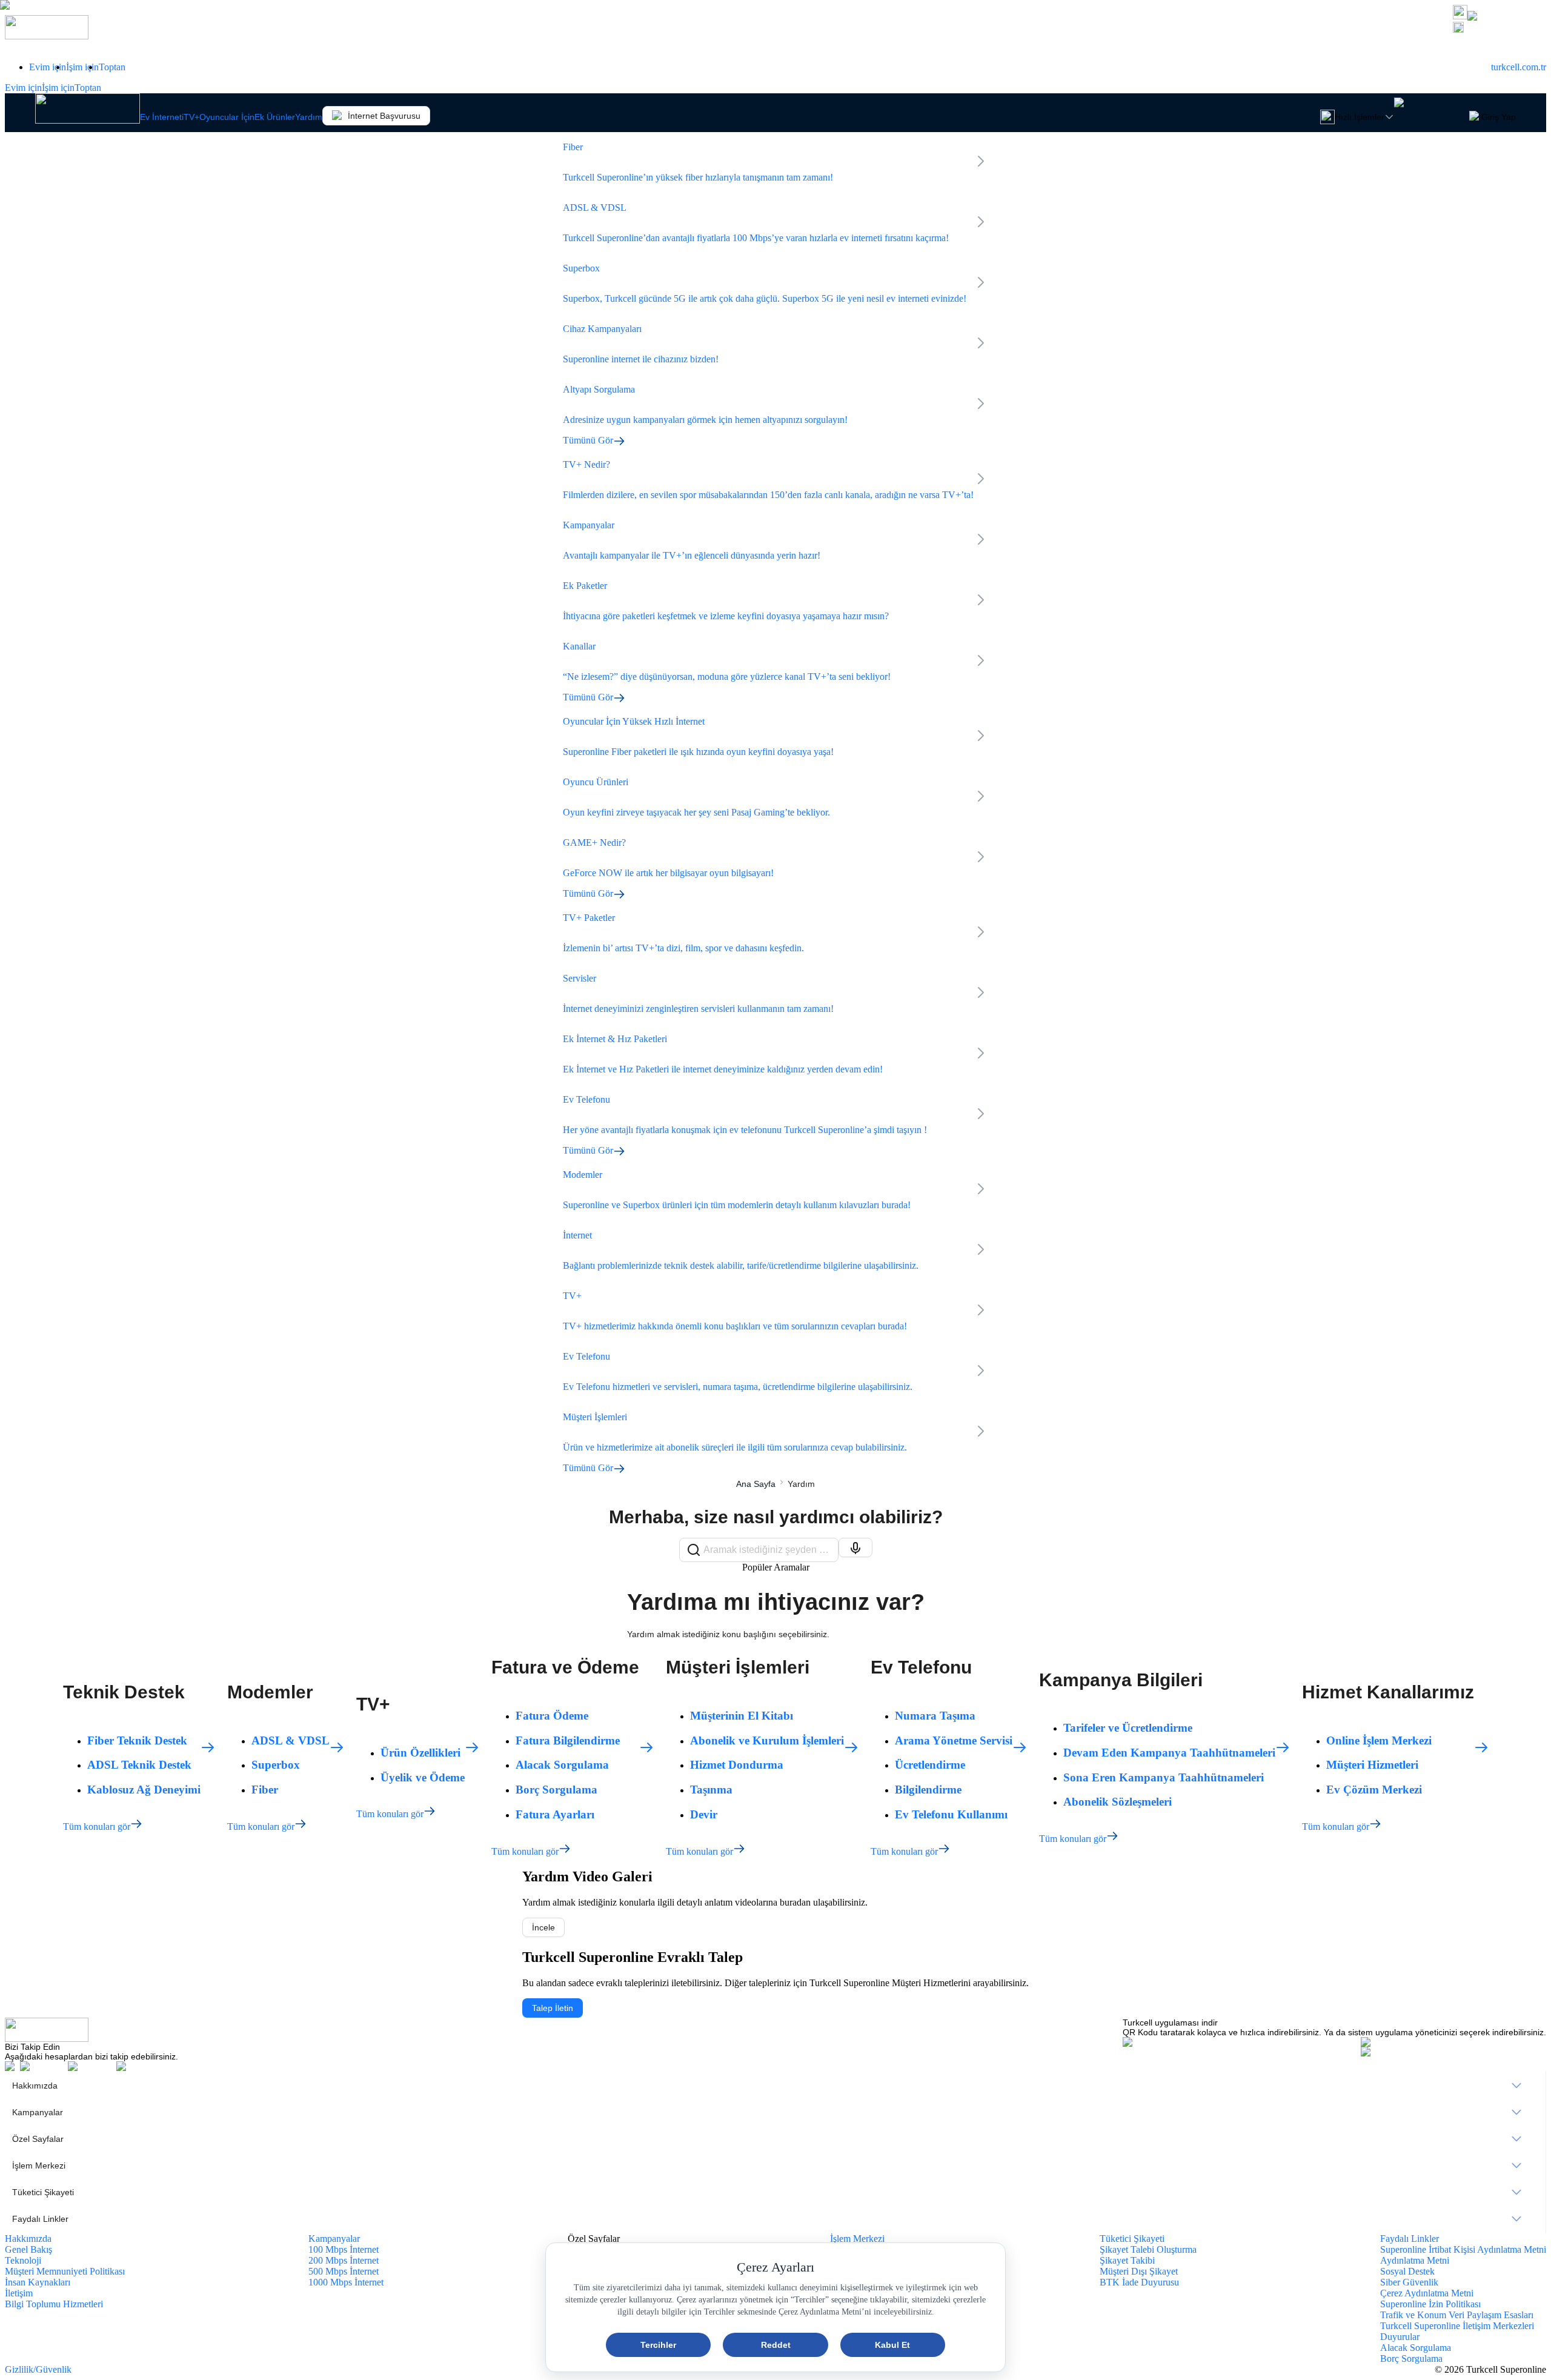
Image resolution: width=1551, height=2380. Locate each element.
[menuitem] (775, 2086)
